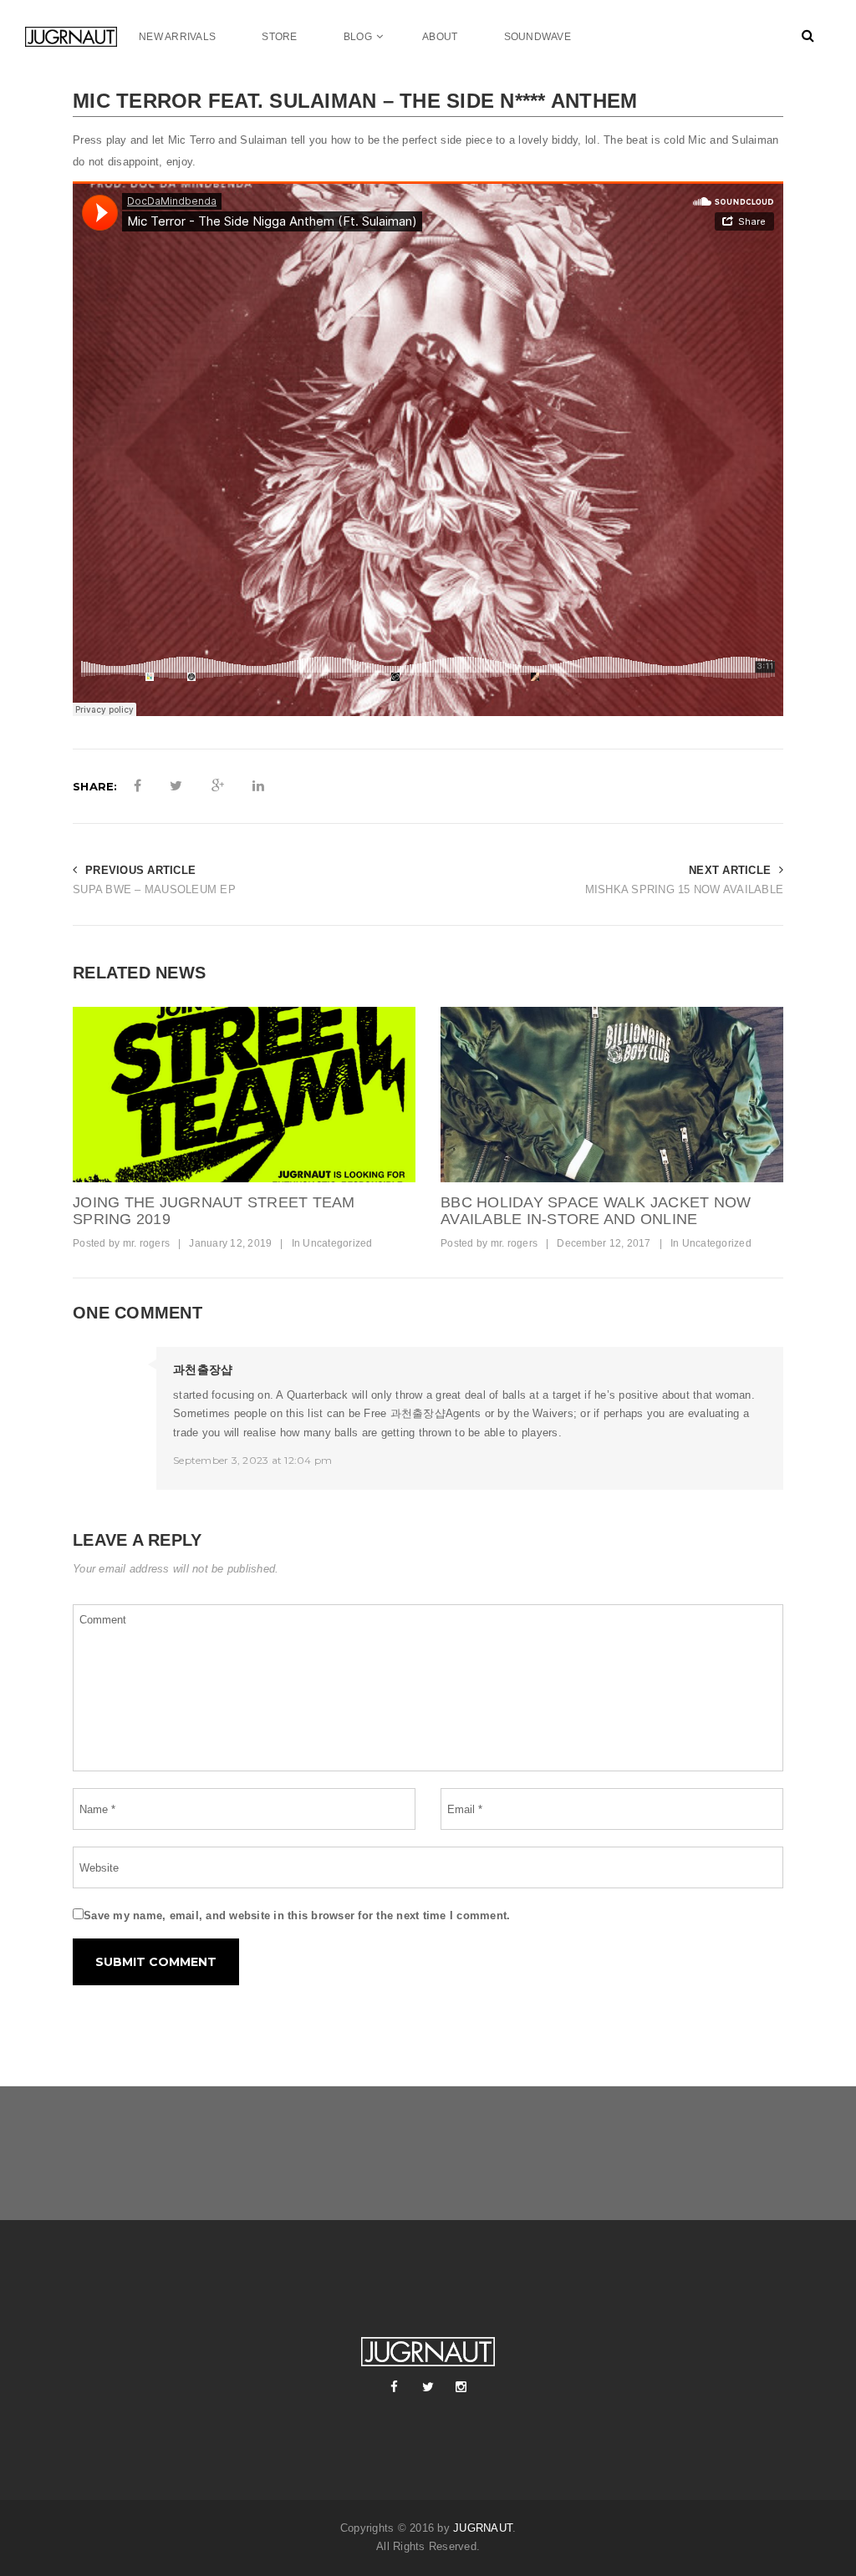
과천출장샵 (203, 1369)
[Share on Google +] (218, 786)
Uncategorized (337, 1243)
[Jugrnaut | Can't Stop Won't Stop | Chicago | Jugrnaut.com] (71, 36)
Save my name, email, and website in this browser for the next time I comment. (297, 1915)
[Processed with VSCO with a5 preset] (612, 1095)
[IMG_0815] (244, 1095)
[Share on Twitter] (176, 786)
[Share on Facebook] (138, 786)
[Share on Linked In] (258, 786)
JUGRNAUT (483, 2528)
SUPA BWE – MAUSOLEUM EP (154, 889)
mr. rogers (147, 1243)
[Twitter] (428, 2387)
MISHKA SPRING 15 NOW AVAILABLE (684, 889)
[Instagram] (461, 2387)
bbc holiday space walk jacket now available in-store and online (596, 1211)
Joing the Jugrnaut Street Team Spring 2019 (214, 1211)
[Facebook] (395, 2387)
